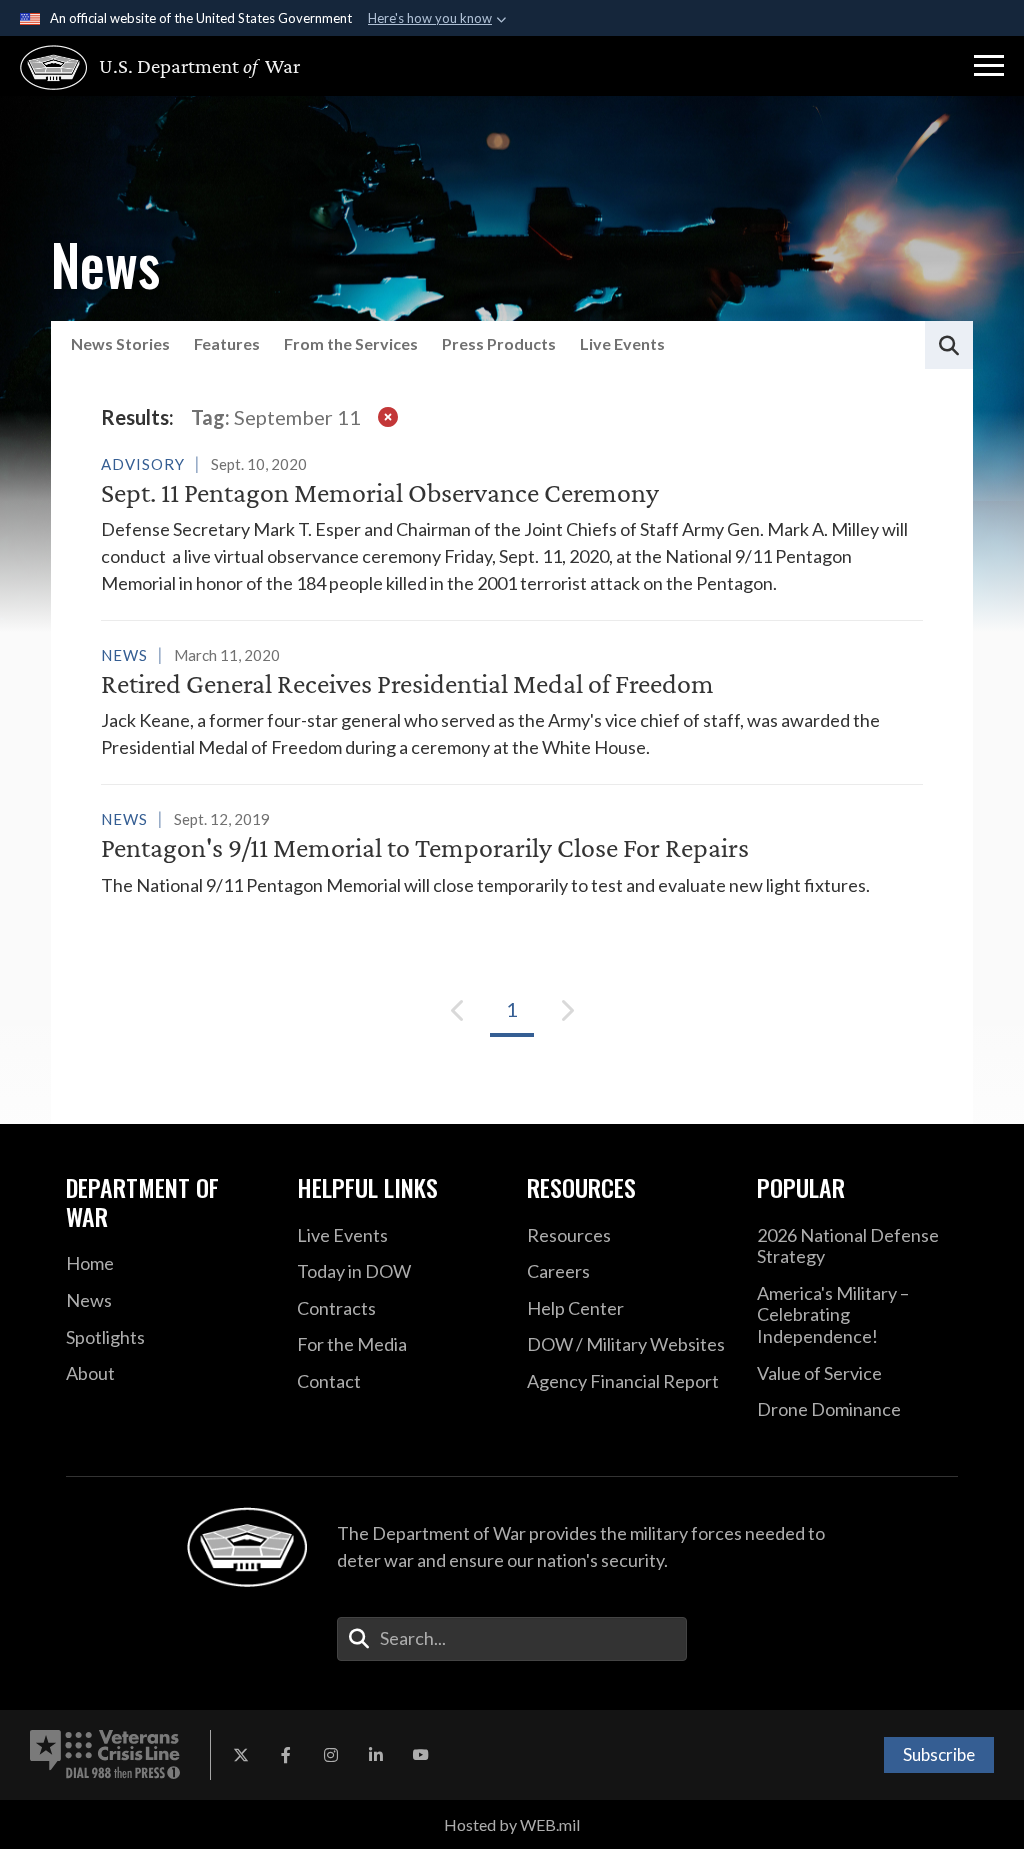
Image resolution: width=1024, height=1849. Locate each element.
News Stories (120, 343)
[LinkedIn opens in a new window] (376, 1755)
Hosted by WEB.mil (512, 1824)
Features (227, 343)
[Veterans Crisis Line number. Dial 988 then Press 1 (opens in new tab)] (105, 1755)
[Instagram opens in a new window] (331, 1755)
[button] (989, 66)
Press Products (499, 343)
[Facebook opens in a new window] (286, 1755)
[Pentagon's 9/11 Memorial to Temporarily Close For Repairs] (512, 851)
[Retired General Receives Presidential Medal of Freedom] (512, 701)
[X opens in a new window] (241, 1755)
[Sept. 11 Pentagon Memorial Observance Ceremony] (512, 523)
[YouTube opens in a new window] (421, 1755)
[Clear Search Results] (388, 417)
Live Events (622, 343)
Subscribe (939, 1754)
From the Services (351, 343)
